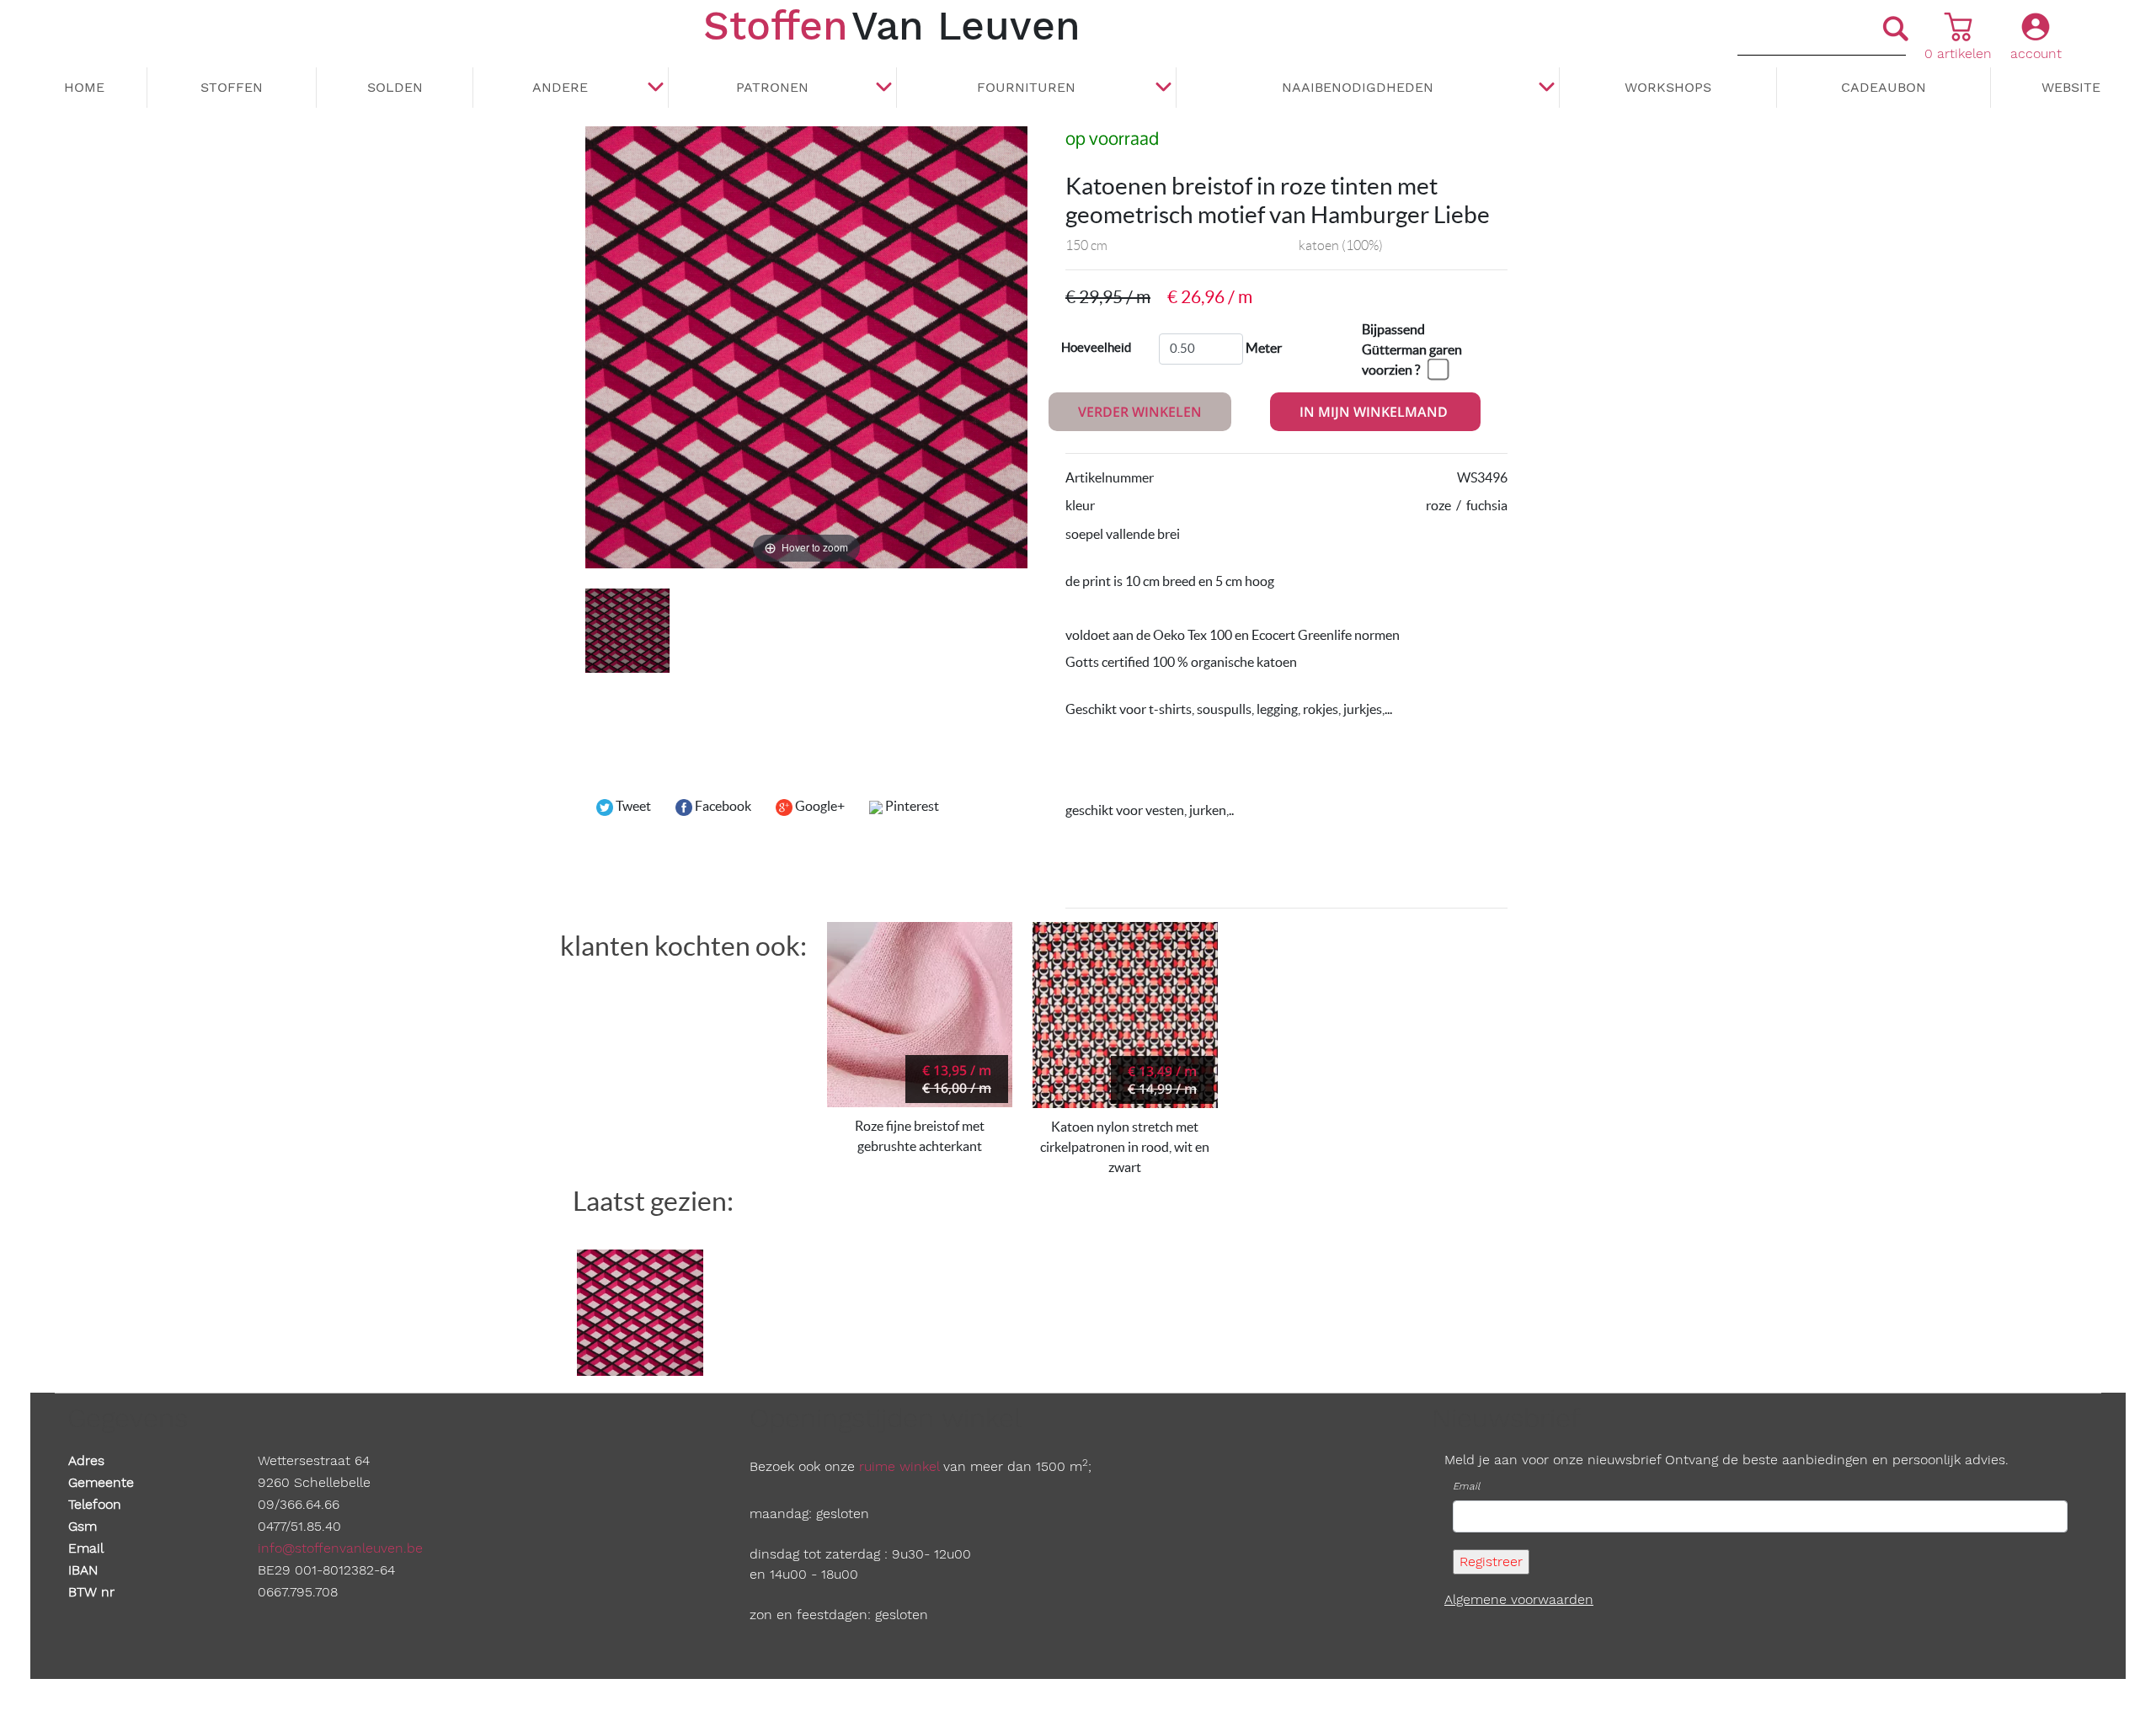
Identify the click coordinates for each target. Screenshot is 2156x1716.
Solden (395, 87)
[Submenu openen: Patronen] (883, 88)
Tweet (632, 806)
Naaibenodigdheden (1358, 87)
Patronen (772, 87)
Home (84, 87)
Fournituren (1026, 87)
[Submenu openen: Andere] (655, 88)
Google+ (819, 806)
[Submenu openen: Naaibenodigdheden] (1546, 88)
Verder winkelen (1140, 412)
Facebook (722, 806)
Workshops (1668, 87)
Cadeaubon (1884, 87)
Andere (560, 87)
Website (2071, 87)
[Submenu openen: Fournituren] (1163, 88)
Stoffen (232, 87)
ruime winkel (899, 1466)
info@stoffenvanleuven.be (340, 1548)
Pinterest (911, 806)
